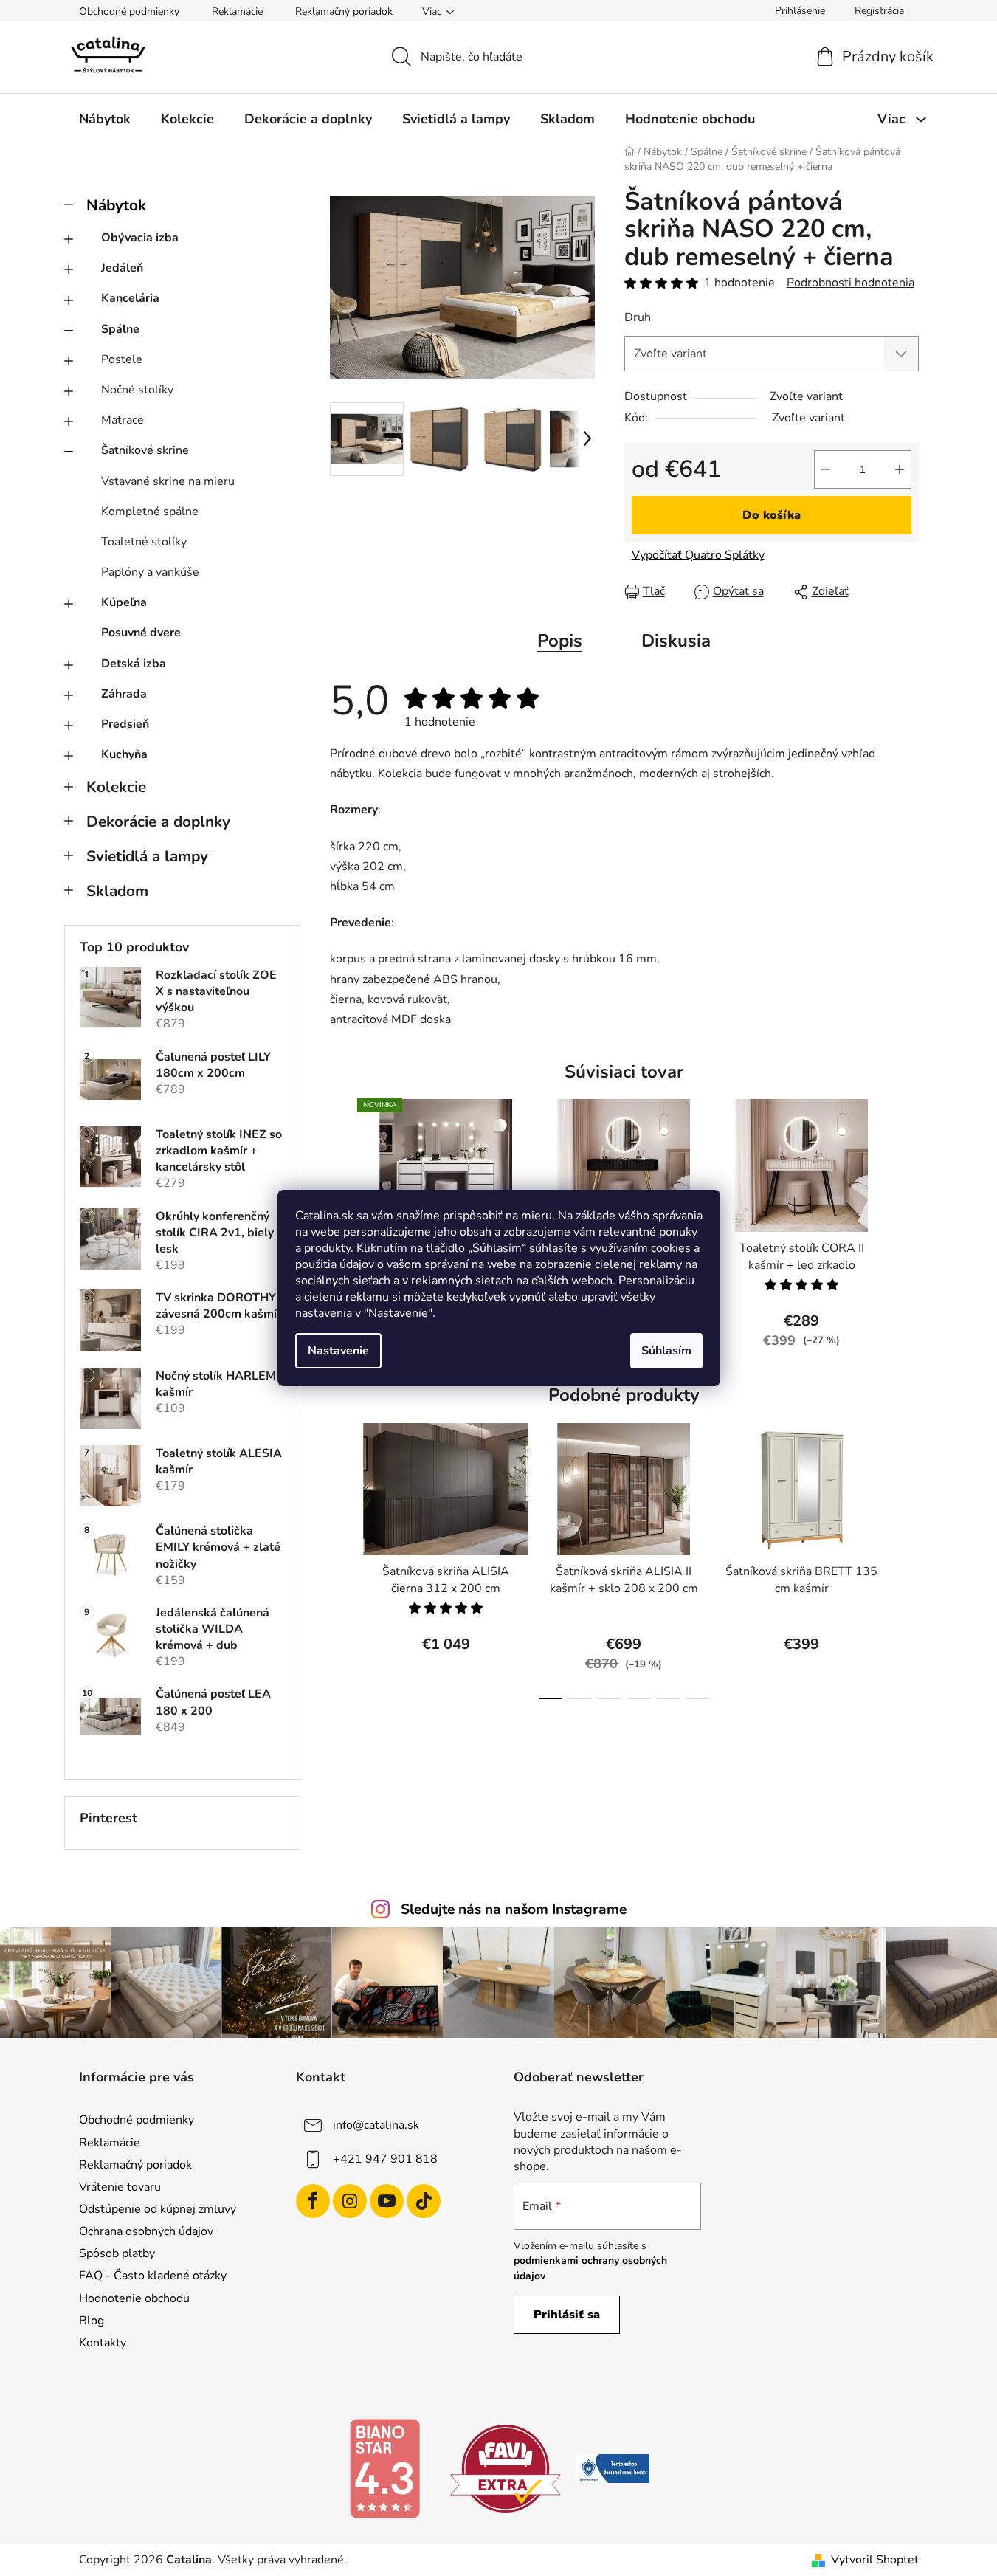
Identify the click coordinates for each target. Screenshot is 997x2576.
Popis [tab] (560, 641)
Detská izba (134, 664)
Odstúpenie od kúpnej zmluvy (158, 2209)
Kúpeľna (124, 602)
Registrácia (879, 11)
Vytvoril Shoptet (875, 2560)
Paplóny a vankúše (150, 572)
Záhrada (124, 694)
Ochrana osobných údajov (146, 2231)
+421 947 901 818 (385, 2159)
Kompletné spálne (150, 512)
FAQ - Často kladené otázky (153, 2276)
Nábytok (116, 205)
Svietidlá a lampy (147, 856)
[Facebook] (313, 2201)
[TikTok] (424, 2201)
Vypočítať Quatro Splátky (698, 555)
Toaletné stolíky (144, 542)
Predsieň (125, 724)
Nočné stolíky (137, 390)
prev (342, 1557)
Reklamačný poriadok (344, 11)
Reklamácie (237, 11)
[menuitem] (105, 119)
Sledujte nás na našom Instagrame (514, 1909)
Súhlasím (666, 1351)
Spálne (120, 329)
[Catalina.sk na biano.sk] (384, 2467)
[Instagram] (350, 2201)
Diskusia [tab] (676, 641)
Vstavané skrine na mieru (168, 481)
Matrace (123, 420)
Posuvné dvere (141, 633)
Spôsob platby (117, 2253)
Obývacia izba (140, 238)
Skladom (117, 891)
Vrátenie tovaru (120, 2187)
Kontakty (103, 2343)
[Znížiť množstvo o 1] (826, 469)
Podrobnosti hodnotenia (851, 283)
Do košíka (772, 515)
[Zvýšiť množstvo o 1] (900, 469)
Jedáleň (122, 268)
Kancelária (130, 298)
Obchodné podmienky (129, 11)
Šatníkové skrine (145, 450)
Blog (92, 2321)
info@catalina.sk (376, 2125)
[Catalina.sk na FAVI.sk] (506, 2467)
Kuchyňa (124, 754)
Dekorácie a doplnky (158, 822)
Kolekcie (116, 787)
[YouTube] (387, 2201)
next (907, 1233)
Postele (122, 359)
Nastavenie (338, 1351)
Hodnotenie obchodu (134, 2298)
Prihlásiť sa (567, 2315)
